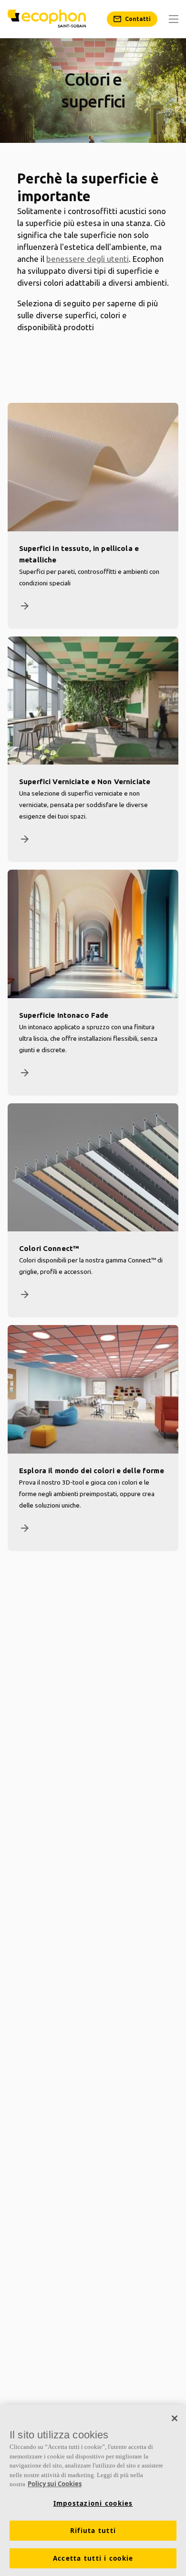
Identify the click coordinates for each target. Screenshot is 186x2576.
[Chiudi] (175, 2418)
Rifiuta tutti (93, 2531)
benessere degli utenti (88, 259)
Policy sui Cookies (55, 2484)
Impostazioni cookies (93, 2503)
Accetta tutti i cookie (93, 2558)
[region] (93, 2490)
